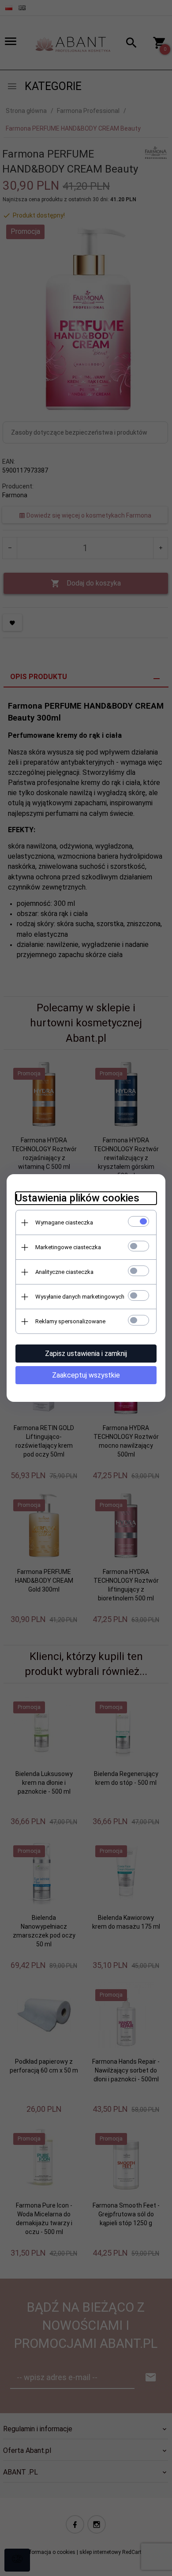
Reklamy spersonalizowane (70, 1321)
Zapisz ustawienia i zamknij (86, 1354)
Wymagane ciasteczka (64, 1222)
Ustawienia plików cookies (77, 1198)
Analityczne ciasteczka (64, 1272)
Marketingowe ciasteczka (68, 1247)
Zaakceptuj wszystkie (86, 1375)
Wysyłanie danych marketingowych (80, 1297)
